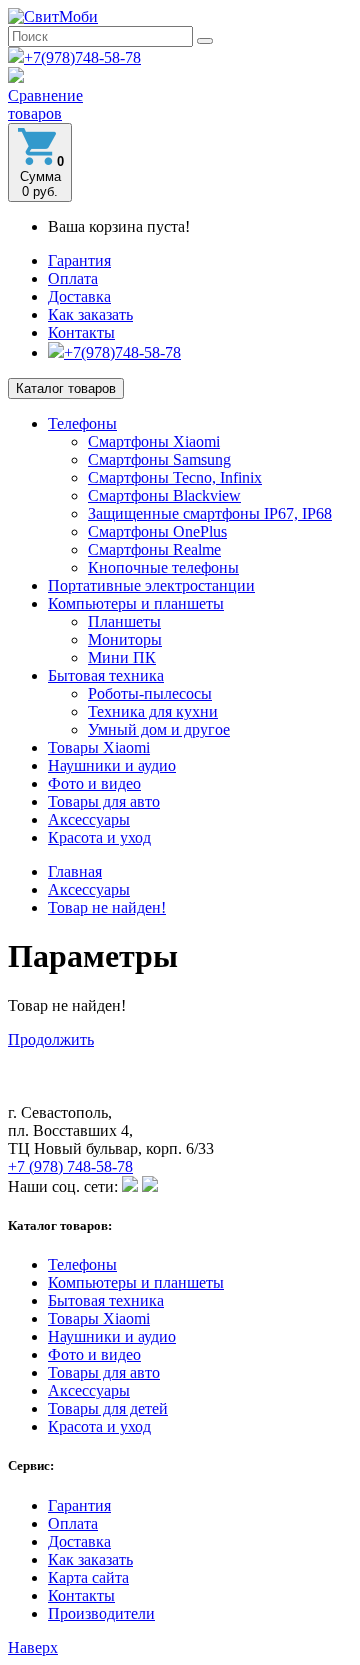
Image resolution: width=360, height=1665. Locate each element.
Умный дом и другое (159, 729)
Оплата (73, 278)
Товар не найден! (107, 907)
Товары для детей (108, 1408)
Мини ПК (122, 657)
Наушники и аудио (112, 765)
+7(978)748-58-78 (82, 57)
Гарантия (79, 260)
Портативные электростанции (151, 585)
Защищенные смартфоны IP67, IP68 (210, 513)
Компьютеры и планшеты (136, 603)
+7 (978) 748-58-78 (70, 1166)
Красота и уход (99, 837)
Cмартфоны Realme (154, 549)
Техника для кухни (153, 711)
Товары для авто (104, 801)
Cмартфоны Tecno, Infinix (175, 477)
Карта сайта (88, 1577)
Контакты (81, 332)
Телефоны (82, 423)
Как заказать (90, 314)
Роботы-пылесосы (150, 693)
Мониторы (125, 639)
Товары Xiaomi (99, 747)
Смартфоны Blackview (164, 495)
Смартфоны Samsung (159, 459)
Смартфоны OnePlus (157, 531)
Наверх (33, 1647)
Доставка (79, 296)
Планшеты (124, 621)
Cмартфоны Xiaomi (154, 441)
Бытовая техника (106, 675)
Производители (101, 1613)
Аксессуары (89, 819)
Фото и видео (94, 783)
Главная (75, 871)
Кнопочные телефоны (163, 567)
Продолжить (51, 1039)
